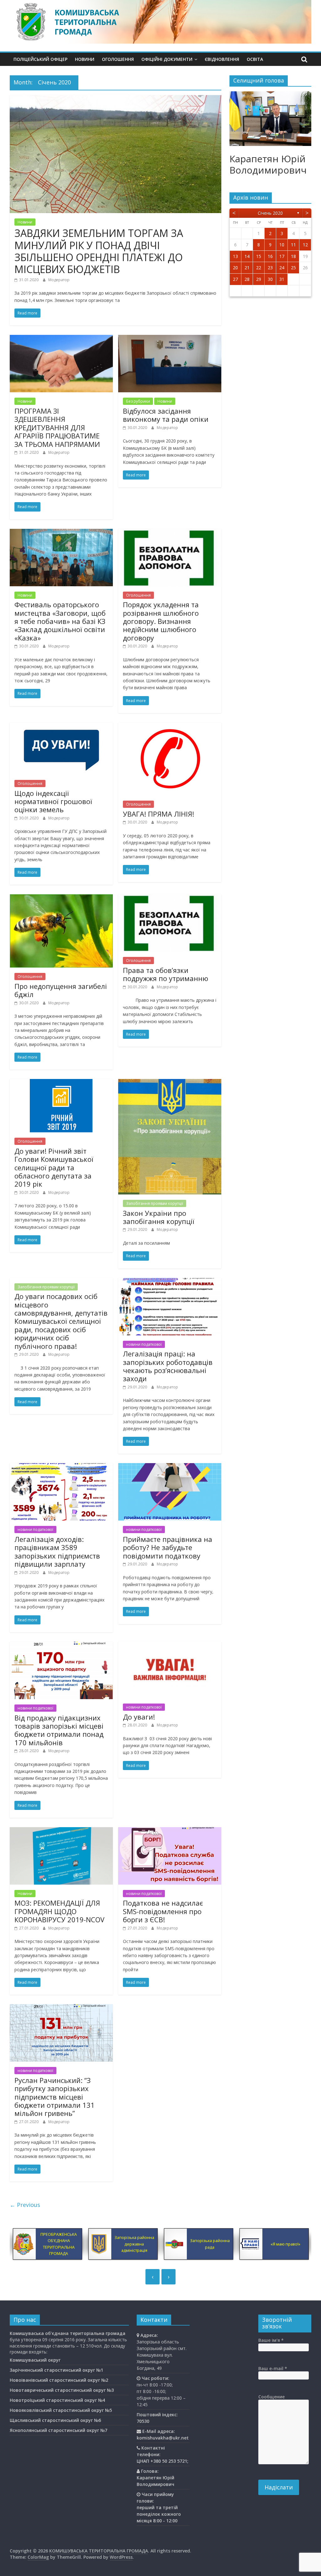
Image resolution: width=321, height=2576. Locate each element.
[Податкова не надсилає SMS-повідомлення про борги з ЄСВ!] (170, 1831)
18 (293, 256)
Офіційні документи (167, 59)
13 (235, 256)
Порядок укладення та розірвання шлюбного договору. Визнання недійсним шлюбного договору (161, 621)
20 (235, 268)
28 (247, 279)
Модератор (59, 280)
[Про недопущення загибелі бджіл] (61, 898)
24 (282, 268)
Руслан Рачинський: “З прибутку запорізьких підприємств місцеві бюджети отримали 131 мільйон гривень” (55, 2097)
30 (270, 279)
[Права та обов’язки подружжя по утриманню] (170, 898)
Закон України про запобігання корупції (159, 1217)
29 (259, 279)
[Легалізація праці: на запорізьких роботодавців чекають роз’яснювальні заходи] (170, 1282)
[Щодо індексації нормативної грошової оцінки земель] (61, 726)
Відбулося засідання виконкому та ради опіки (166, 415)
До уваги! (139, 1717)
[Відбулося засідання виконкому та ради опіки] (170, 339)
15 (259, 256)
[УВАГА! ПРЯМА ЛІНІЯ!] (170, 726)
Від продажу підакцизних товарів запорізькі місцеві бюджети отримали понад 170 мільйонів (59, 1730)
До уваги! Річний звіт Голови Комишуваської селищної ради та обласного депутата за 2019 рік (54, 1167)
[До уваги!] (170, 1645)
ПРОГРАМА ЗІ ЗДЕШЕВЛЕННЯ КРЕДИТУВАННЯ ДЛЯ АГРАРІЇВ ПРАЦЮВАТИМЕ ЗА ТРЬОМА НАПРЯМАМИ (57, 427)
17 (282, 256)
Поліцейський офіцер (40, 59)
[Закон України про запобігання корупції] (170, 1083)
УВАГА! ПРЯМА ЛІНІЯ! (158, 814)
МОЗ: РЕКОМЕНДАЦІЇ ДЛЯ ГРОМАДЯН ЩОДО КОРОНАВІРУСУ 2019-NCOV (59, 1911)
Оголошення (118, 59)
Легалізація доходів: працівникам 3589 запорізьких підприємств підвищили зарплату (57, 1551)
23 (270, 268)
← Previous (25, 2205)
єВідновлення (222, 59)
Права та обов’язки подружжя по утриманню (166, 974)
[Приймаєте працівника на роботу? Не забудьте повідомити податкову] (170, 1467)
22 (259, 268)
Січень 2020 (270, 213)
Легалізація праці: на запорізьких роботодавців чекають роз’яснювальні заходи (168, 1366)
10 (282, 245)
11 (293, 245)
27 (235, 279)
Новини (85, 59)
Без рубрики (138, 401)
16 (270, 256)
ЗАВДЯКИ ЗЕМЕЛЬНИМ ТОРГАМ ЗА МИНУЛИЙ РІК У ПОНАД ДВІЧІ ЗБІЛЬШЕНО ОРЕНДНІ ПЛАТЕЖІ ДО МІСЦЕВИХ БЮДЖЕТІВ (99, 251)
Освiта (255, 59)
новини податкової (144, 1344)
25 (293, 268)
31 (282, 279)
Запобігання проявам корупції (155, 1203)
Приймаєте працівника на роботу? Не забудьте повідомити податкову (168, 1547)
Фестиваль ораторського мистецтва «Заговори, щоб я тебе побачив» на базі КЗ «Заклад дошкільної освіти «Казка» (60, 621)
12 (305, 245)
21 (247, 268)
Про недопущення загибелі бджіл (61, 990)
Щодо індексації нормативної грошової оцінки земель (53, 801)
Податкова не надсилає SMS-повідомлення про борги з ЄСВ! (163, 1911)
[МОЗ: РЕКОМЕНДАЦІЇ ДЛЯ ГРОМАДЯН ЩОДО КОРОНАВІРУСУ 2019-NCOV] (61, 1831)
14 (247, 256)
